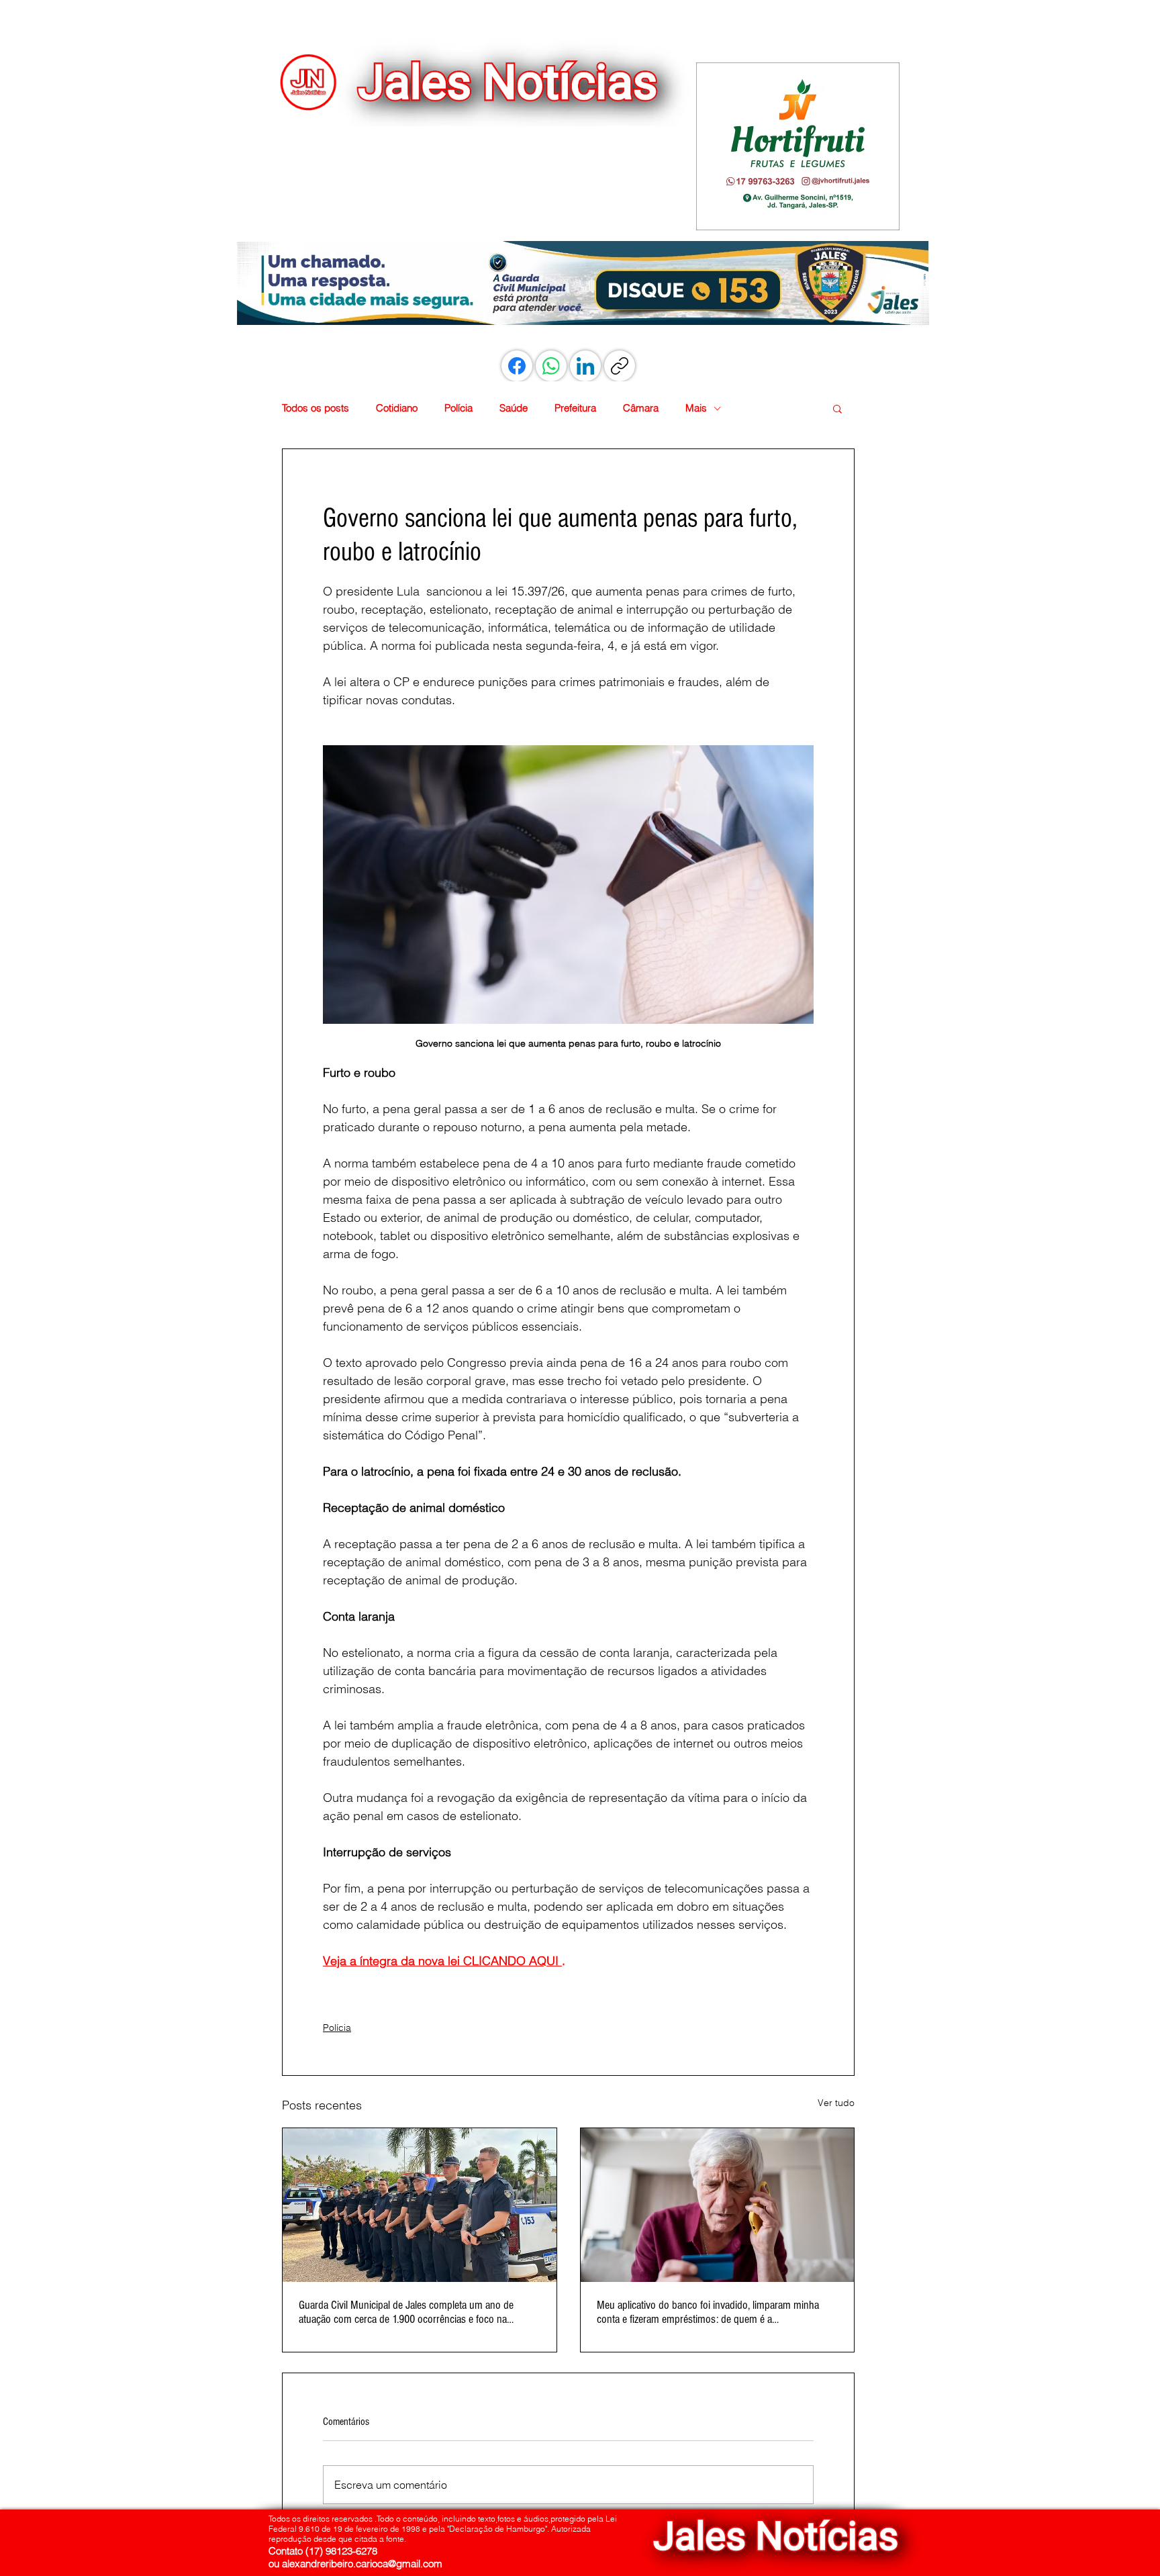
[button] (797, 146)
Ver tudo (836, 2103)
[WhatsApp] (551, 366)
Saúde (514, 408)
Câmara (641, 408)
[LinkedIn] (585, 366)
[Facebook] (517, 366)
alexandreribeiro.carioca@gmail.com (362, 2564)
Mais (696, 408)
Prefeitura (575, 408)
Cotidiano (397, 408)
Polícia (458, 408)
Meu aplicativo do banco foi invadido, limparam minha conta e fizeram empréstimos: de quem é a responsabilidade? (708, 2312)
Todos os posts (316, 408)
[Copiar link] (620, 366)
